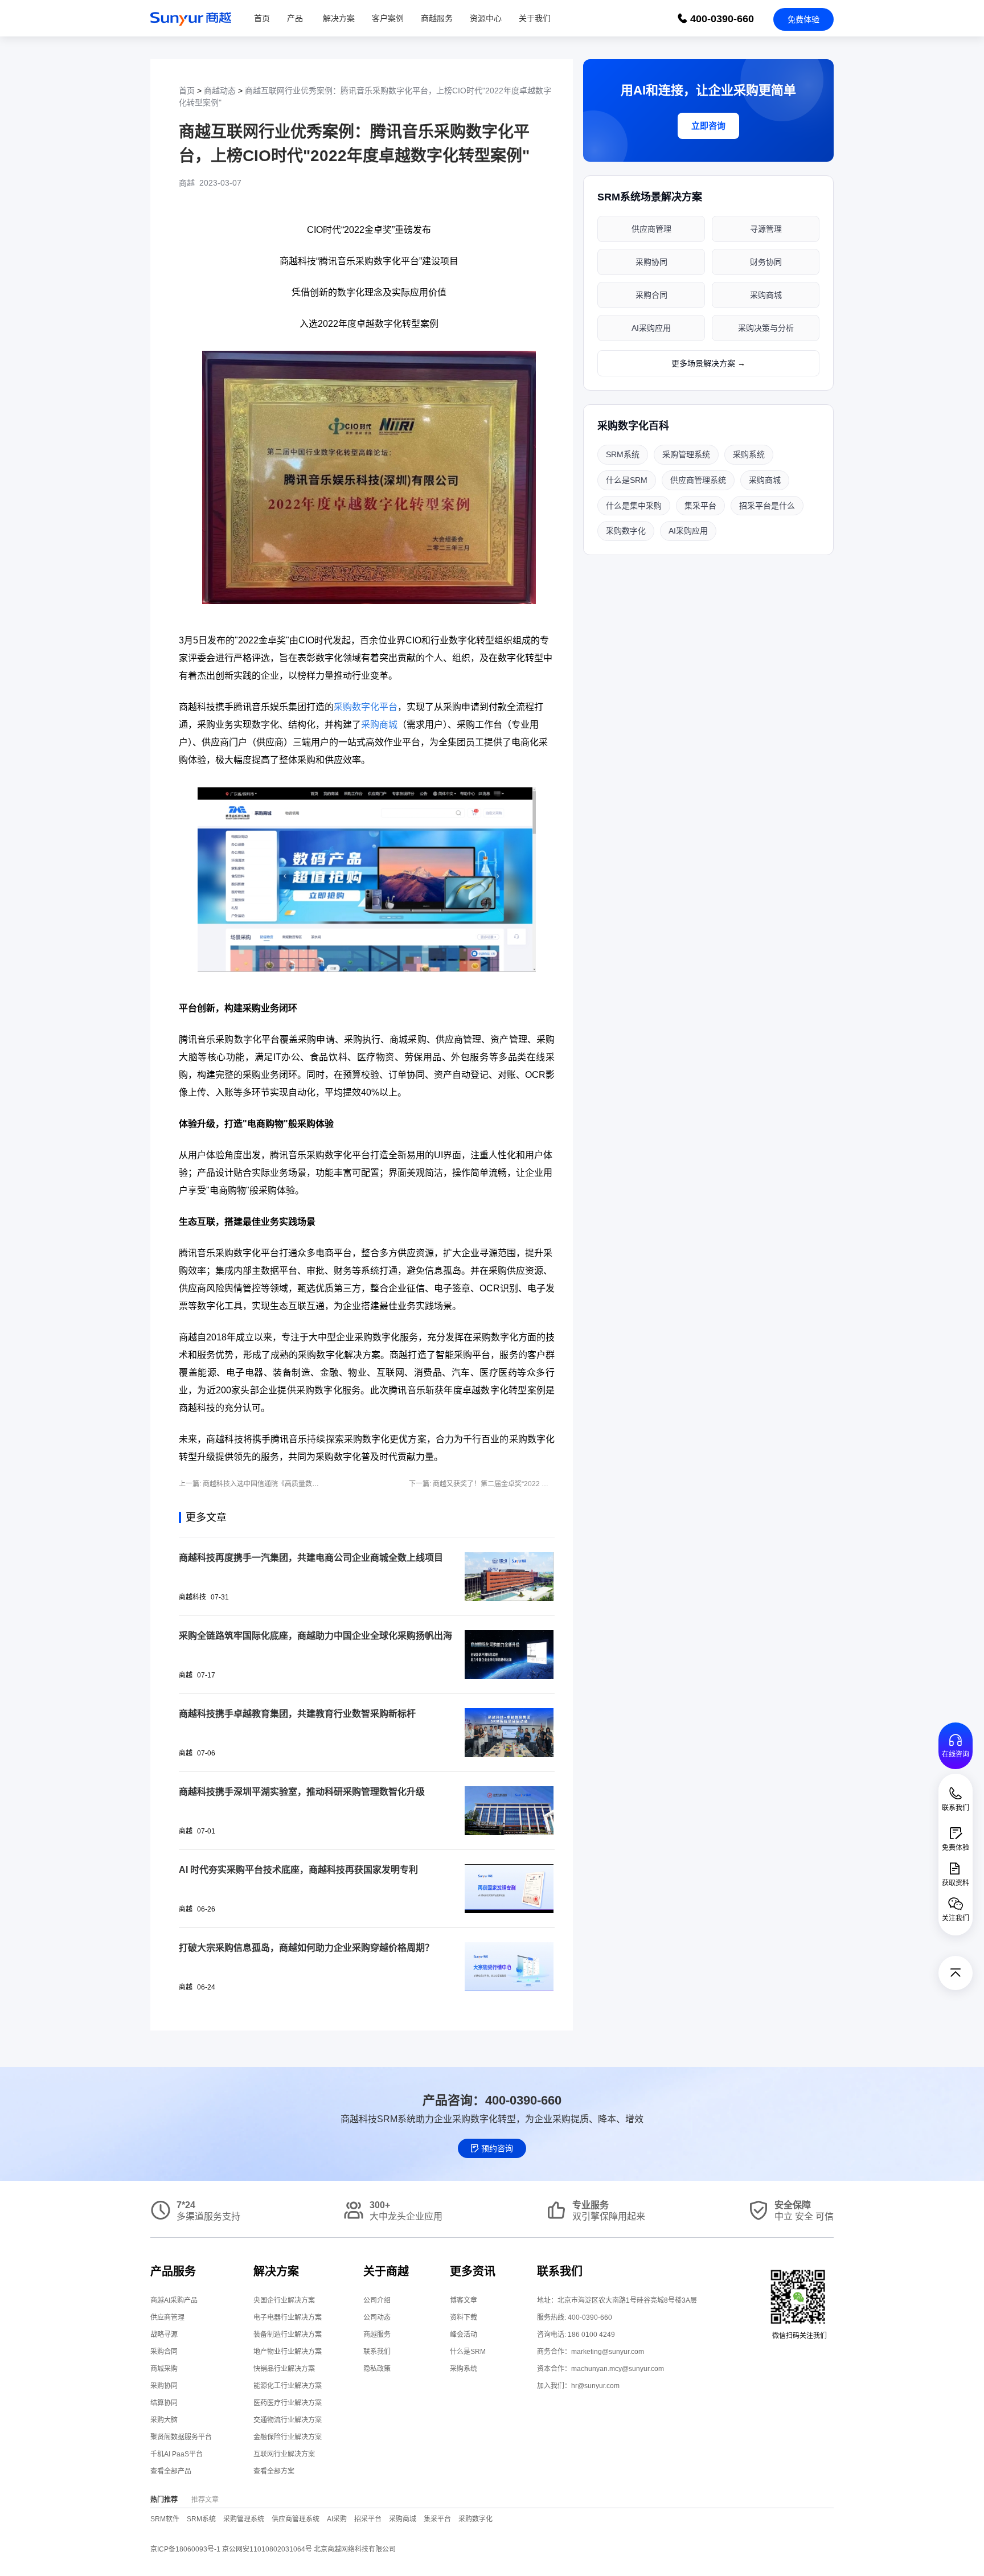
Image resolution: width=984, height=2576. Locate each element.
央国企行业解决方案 (284, 2300)
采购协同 (651, 262)
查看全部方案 (274, 2471)
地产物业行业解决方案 (288, 2352)
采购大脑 (164, 2420)
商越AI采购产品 (174, 2300)
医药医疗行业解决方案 (288, 2403)
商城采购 (164, 2369)
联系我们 (377, 2352)
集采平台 (700, 506)
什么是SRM (627, 480)
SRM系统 (623, 454)
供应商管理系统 (698, 480)
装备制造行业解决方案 (288, 2335)
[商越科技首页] (191, 18)
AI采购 (337, 2519)
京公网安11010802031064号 (268, 2549)
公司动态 (377, 2317)
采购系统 (749, 454)
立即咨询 (708, 126)
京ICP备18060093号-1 (185, 2549)
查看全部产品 (171, 2471)
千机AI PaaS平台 (177, 2454)
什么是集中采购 (634, 506)
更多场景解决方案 (708, 363)
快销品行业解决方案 (284, 2369)
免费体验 (803, 19)
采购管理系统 (686, 454)
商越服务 (437, 18)
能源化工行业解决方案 (288, 2386)
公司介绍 (377, 2300)
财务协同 (766, 262)
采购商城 (766, 295)
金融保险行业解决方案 (288, 2437)
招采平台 (368, 2519)
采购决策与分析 (766, 328)
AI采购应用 (651, 328)
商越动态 (220, 91)
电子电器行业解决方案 (288, 2317)
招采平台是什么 (767, 506)
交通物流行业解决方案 (288, 2420)
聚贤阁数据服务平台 (181, 2437)
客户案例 (388, 18)
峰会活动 (464, 2335)
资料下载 (464, 2317)
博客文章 (464, 2300)
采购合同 (651, 295)
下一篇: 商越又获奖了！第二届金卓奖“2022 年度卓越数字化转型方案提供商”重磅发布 (538, 1484)
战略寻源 (164, 2335)
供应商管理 (651, 229)
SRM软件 (165, 2519)
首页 (262, 18)
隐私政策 (377, 2369)
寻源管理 (766, 229)
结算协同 (164, 2403)
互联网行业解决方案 (284, 2454)
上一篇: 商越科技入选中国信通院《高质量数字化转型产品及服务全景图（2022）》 (303, 1484)
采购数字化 (626, 531)
